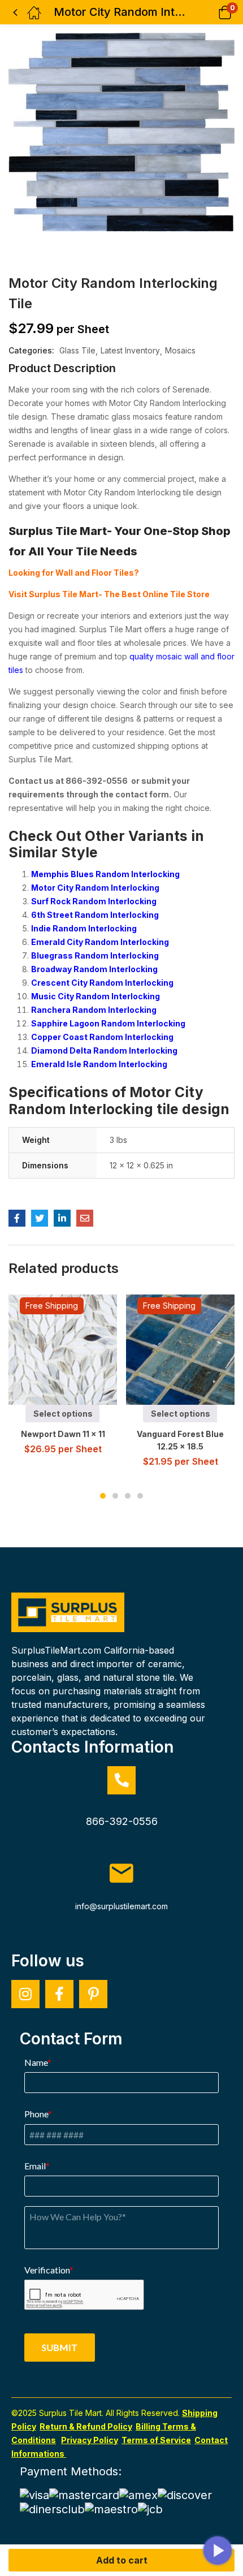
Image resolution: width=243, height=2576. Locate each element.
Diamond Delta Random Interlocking (104, 1050)
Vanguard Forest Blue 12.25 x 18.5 (180, 1440)
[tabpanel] (63, 1379)
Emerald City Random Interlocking (100, 942)
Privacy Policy (90, 2440)
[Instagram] (25, 1994)
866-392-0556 (122, 1821)
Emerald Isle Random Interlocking (99, 1064)
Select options (63, 1414)
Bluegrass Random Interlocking (95, 955)
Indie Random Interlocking (84, 928)
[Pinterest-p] (93, 1994)
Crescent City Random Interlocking (102, 983)
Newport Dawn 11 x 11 (63, 1434)
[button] (211, 12)
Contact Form (71, 2039)
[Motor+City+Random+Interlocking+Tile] (40, 1218)
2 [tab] (115, 1496)
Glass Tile (77, 350)
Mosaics (180, 350)
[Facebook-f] (59, 1994)
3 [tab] (128, 1496)
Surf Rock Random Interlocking (94, 901)
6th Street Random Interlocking (95, 915)
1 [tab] (103, 1496)
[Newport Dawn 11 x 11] (64, 1350)
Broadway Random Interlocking (94, 969)
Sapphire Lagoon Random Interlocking (108, 1023)
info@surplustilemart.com (121, 1906)
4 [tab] (140, 1496)
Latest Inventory (130, 350)
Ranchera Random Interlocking (94, 1010)
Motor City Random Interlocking (95, 888)
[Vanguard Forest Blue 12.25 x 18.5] (181, 1350)
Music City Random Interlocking (96, 996)
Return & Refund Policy (86, 2426)
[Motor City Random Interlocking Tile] (17, 1218)
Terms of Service (156, 2440)
